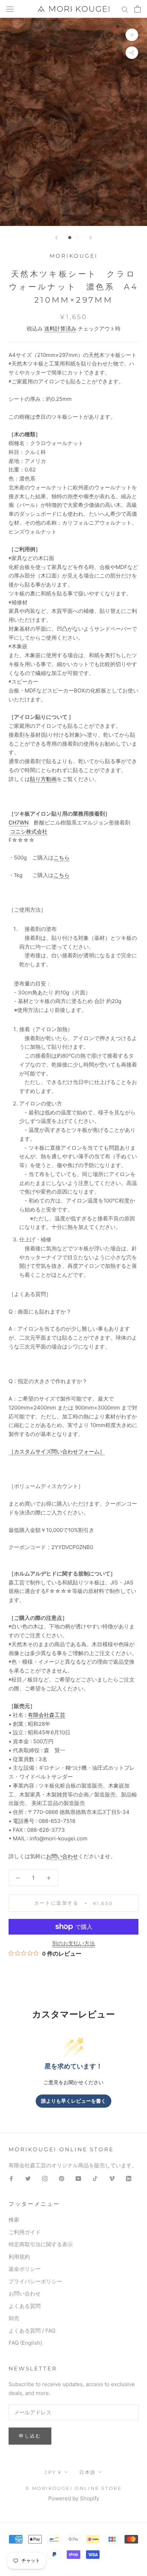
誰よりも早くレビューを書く (73, 2101)
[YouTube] (78, 2179)
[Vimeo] (112, 2179)
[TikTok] (95, 2179)
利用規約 (19, 2257)
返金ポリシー (25, 2269)
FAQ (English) (25, 2343)
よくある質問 (25, 2306)
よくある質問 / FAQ (32, 2331)
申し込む (30, 2436)
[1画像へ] (70, 238)
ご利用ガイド (25, 2232)
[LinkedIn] (129, 2179)
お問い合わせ (62, 1856)
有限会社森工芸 (47, 1715)
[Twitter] (28, 2179)
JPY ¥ (53, 2472)
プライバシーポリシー (35, 2281)
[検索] (125, 9)
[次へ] (91, 238)
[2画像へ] (77, 238)
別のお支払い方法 (73, 1943)
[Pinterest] (62, 2179)
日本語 (88, 2472)
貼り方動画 (43, 779)
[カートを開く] (138, 9)
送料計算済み (60, 329)
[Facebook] (11, 2179)
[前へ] (56, 238)
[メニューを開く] (10, 9)
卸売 (14, 2318)
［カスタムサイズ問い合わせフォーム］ (57, 1451)
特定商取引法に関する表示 (41, 2244)
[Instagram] (45, 2179)
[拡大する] (132, 35)
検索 (14, 2220)
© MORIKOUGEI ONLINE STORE (74, 2488)
